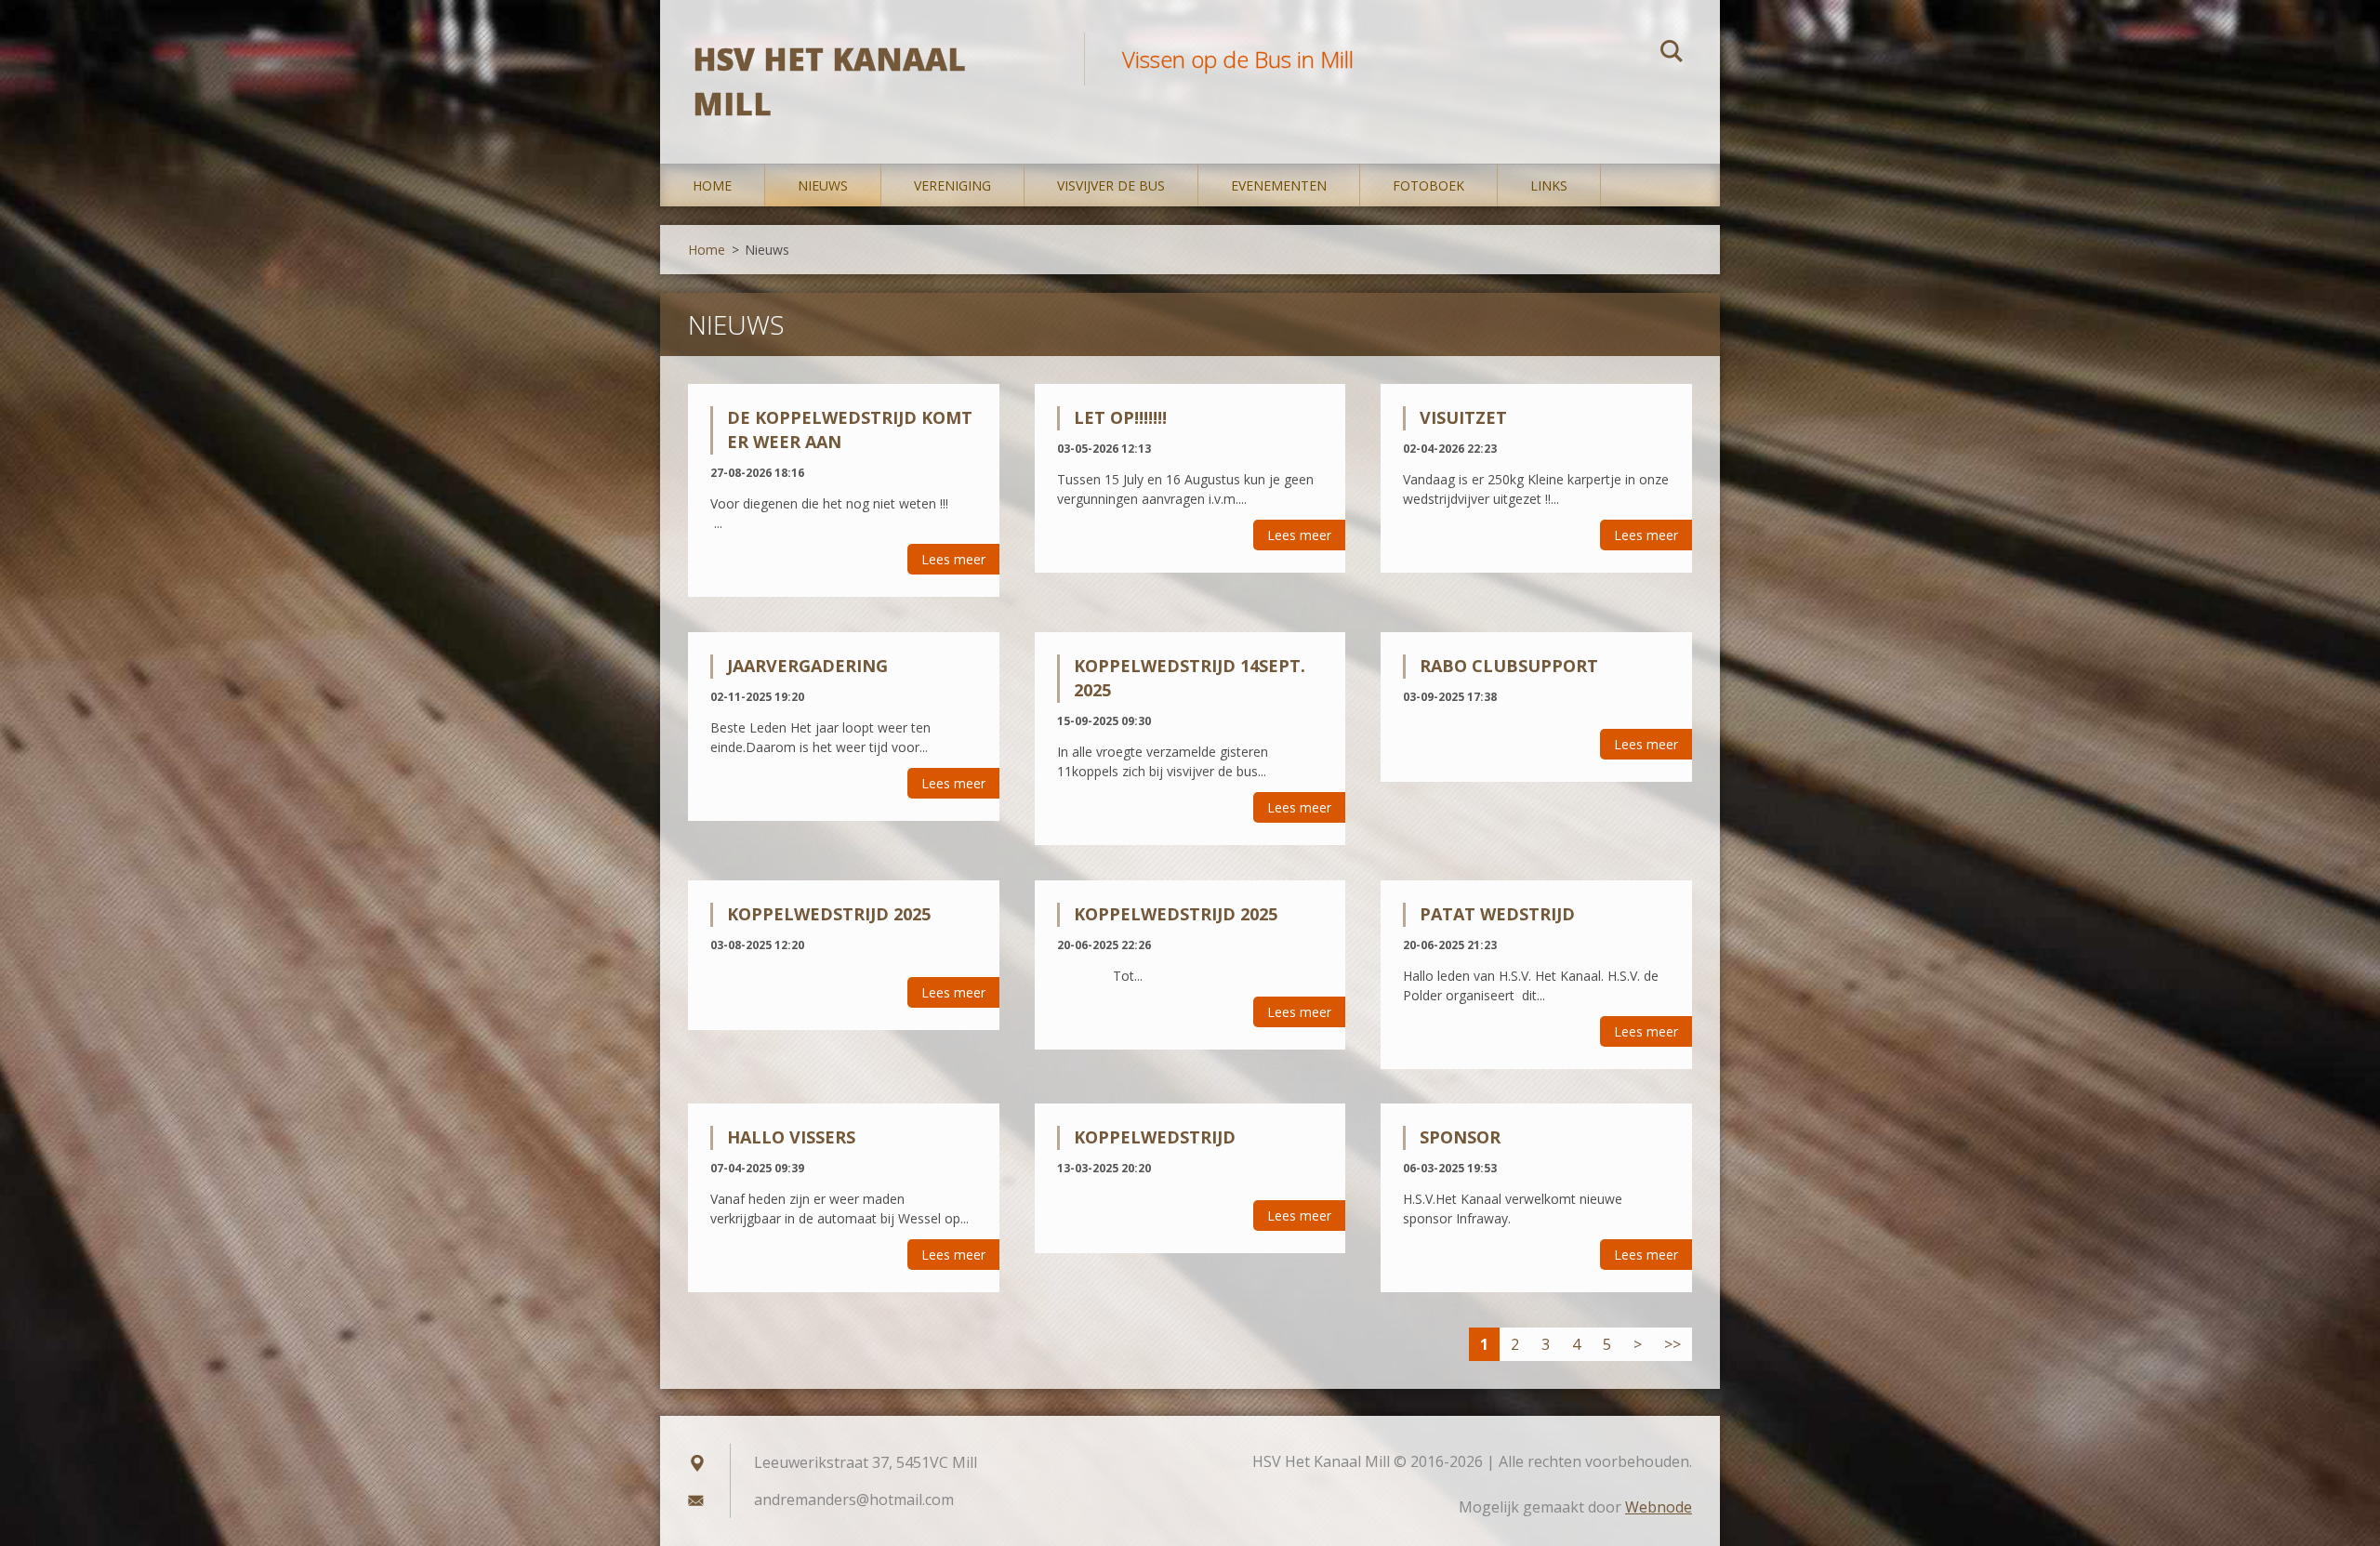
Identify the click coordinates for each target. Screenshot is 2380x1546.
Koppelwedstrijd (1155, 1137)
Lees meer (953, 559)
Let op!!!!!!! (1120, 417)
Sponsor (1460, 1137)
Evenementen (1279, 185)
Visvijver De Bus (1111, 185)
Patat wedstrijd (1497, 914)
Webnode (1659, 1507)
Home (712, 185)
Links (1549, 185)
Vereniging (952, 185)
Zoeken (1672, 54)
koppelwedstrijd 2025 (1176, 914)
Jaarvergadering (807, 666)
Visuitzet (1463, 417)
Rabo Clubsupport (1509, 666)
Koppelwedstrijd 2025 (829, 914)
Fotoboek (1428, 185)
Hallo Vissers (791, 1137)
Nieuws (823, 185)
